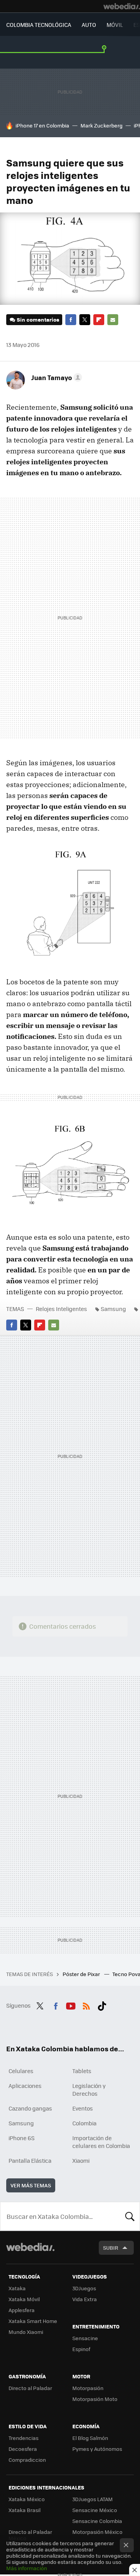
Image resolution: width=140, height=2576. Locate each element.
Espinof (81, 2349)
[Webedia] (122, 6)
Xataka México (27, 2499)
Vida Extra (85, 2299)
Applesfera (22, 2310)
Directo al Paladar (30, 2388)
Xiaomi (81, 2160)
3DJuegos (84, 2288)
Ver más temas (31, 2185)
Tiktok (102, 2005)
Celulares (21, 2071)
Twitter (85, 320)
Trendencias (24, 2438)
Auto (89, 25)
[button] (55, 377)
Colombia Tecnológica (39, 25)
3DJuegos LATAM (93, 2499)
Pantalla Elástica (30, 2160)
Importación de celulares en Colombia (101, 2142)
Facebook (71, 320)
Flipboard (99, 320)
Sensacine (85, 2338)
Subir (111, 2248)
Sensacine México (95, 2510)
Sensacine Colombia (97, 2521)
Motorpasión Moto (95, 2399)
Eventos (83, 2108)
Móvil (115, 25)
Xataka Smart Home (33, 2321)
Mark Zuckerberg (101, 125)
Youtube (71, 2005)
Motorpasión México (97, 2532)
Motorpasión (88, 2388)
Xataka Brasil (24, 2510)
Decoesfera (23, 2449)
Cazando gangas (30, 2108)
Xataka (17, 2288)
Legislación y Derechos (89, 2089)
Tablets (82, 2071)
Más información (27, 2568)
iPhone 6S (22, 2138)
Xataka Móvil (24, 2299)
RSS (86, 2005)
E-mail (113, 320)
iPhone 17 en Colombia (42, 125)
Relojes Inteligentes (61, 1309)
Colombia (84, 2123)
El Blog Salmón (90, 2438)
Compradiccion (27, 2460)
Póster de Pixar (82, 1974)
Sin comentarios (38, 319)
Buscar (130, 2216)
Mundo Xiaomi (26, 2332)
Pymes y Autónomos (97, 2449)
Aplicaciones (25, 2086)
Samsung (113, 1309)
